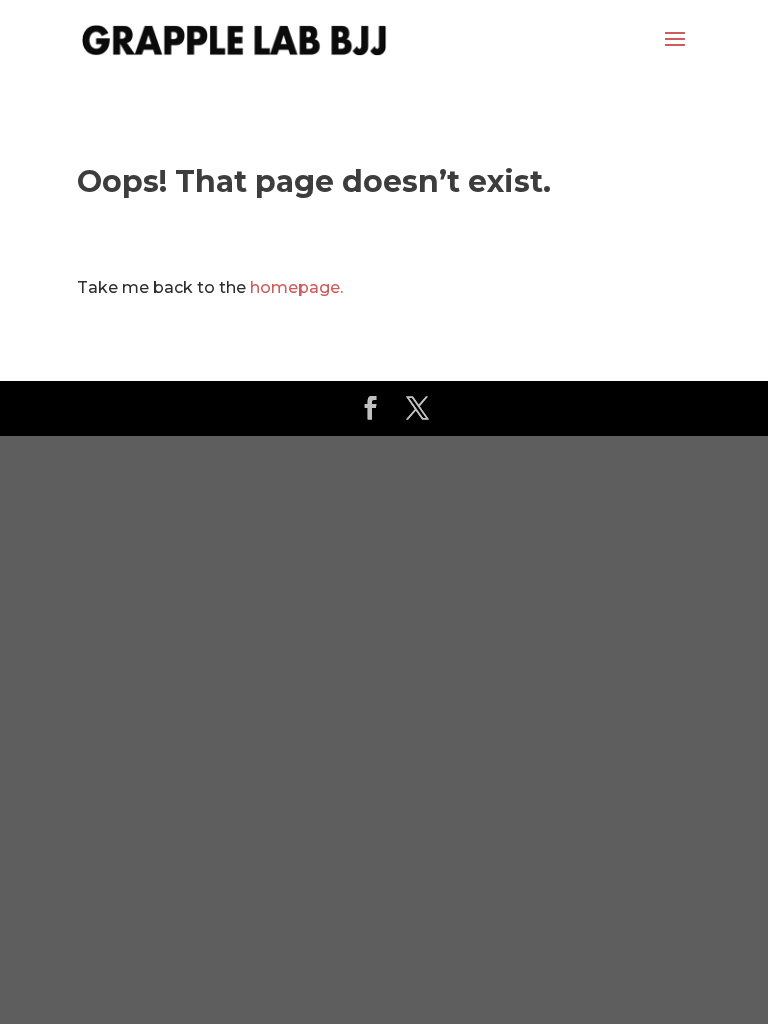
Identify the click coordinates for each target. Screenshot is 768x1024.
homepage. (296, 287)
